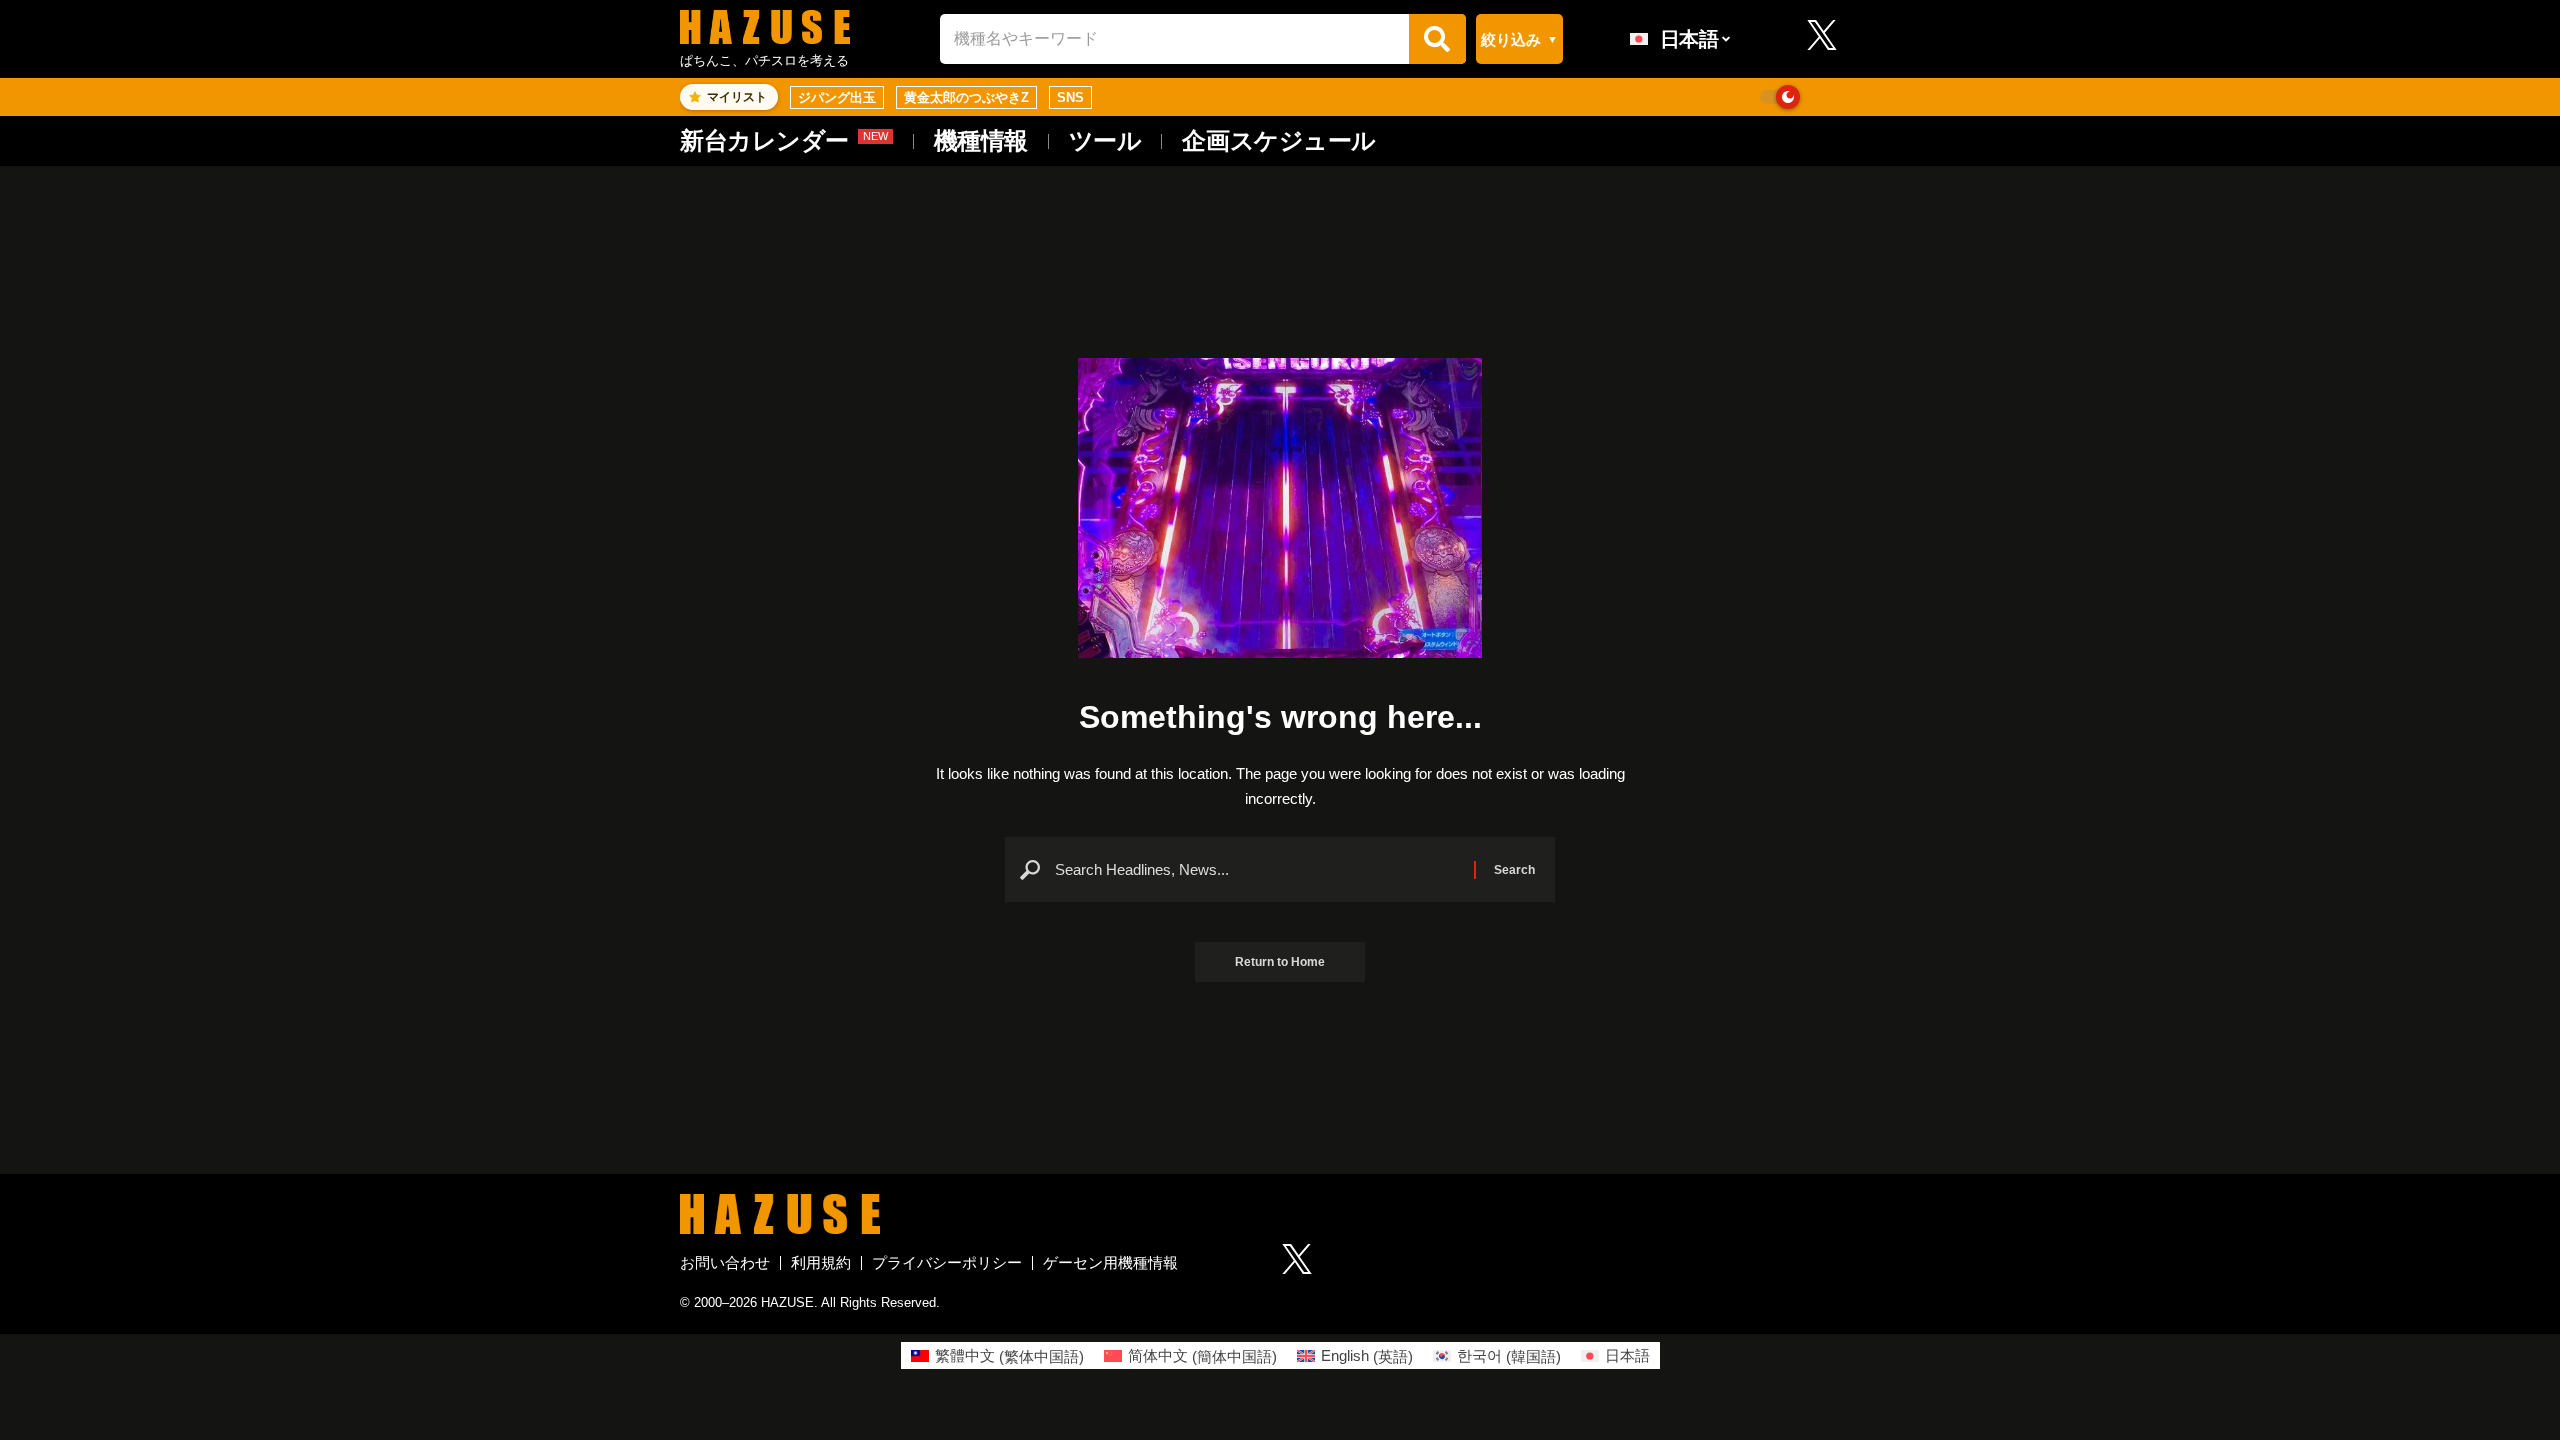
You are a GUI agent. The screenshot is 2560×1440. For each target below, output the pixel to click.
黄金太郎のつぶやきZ (966, 97)
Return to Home (1280, 962)
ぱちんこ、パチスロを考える (764, 60)
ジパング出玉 (837, 97)
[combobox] (1174, 38)
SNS (1070, 97)
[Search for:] (1257, 870)
